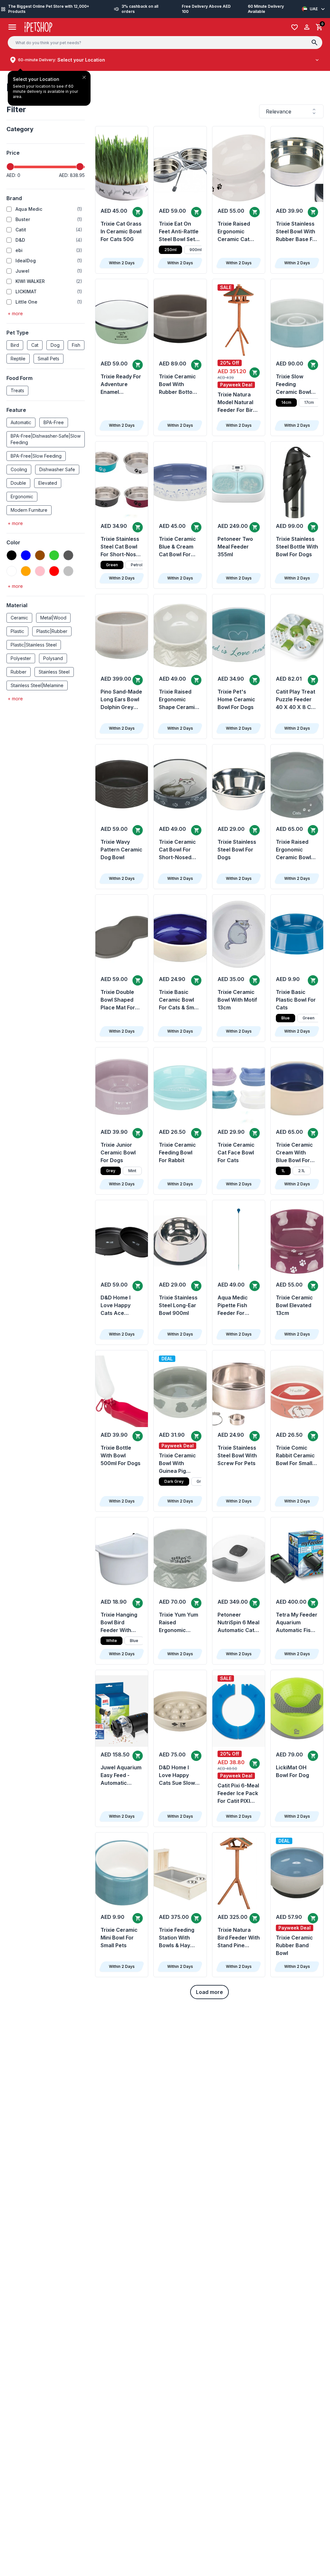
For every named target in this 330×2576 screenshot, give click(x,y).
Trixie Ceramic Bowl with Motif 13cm (237, 1000)
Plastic (17, 631)
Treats (17, 390)
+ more (15, 313)
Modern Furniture (29, 510)
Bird (15, 345)
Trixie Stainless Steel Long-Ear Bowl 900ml (178, 1305)
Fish (76, 345)
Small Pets (49, 359)
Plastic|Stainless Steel (34, 645)
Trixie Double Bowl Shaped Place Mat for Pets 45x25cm (119, 1000)
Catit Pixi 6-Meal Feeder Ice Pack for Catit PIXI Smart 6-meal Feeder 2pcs (238, 1793)
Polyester (21, 658)
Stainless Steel (54, 672)
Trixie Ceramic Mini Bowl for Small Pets (119, 1938)
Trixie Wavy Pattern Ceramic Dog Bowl (121, 850)
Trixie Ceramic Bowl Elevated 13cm (294, 1305)
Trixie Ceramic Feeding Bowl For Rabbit (177, 1152)
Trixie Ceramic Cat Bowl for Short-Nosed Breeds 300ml (177, 850)
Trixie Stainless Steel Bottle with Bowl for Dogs (297, 547)
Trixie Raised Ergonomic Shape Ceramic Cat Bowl (178, 700)
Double (18, 483)
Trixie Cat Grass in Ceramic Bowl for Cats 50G (121, 231)
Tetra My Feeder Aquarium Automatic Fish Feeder (297, 1623)
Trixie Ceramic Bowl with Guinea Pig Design (177, 1463)
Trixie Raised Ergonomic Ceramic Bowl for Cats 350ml (295, 850)
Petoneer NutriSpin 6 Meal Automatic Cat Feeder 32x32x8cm (238, 1623)
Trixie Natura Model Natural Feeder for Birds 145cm (238, 403)
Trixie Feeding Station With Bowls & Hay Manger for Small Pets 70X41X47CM (177, 1938)
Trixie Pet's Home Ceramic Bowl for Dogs (236, 699)
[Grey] (68, 555)
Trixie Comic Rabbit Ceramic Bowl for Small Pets (295, 1456)
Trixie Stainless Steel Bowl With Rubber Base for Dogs (297, 232)
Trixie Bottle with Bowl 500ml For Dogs (121, 1455)
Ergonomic (22, 496)
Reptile (18, 359)
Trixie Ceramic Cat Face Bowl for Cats (236, 1152)
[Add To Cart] (138, 212)
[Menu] (12, 27)
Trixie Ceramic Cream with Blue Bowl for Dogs (294, 1153)
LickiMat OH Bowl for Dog (292, 1771)
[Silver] (68, 571)
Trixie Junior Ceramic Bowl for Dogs (118, 1152)
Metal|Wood (53, 618)
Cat (35, 345)
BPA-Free (54, 422)
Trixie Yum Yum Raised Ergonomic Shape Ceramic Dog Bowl (179, 1623)
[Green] (54, 555)
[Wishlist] (295, 27)
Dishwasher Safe (57, 469)
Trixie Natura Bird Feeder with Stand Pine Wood (239, 1938)
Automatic (21, 422)
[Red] (54, 571)
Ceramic (19, 618)
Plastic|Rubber (52, 631)
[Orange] (26, 571)
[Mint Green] (12, 571)
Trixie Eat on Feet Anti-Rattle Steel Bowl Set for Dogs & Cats (179, 232)
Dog (55, 345)
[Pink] (40, 571)
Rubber (19, 672)
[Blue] (26, 555)
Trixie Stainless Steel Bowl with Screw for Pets (237, 1455)
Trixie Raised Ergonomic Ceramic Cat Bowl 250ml (234, 232)
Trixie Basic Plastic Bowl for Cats (296, 1000)
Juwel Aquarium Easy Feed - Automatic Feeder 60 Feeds (121, 1775)
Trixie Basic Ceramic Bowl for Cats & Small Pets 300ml (179, 1000)
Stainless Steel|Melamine (37, 685)
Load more (209, 1992)
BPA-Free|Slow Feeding (36, 456)
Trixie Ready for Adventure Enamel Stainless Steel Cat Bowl (121, 384)
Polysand (53, 658)
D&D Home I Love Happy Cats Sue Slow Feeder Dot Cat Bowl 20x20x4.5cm (178, 1775)
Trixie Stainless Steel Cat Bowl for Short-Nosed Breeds (121, 547)
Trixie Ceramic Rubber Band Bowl (294, 1945)
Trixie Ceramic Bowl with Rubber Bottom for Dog (178, 384)
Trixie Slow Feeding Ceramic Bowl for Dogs (293, 384)
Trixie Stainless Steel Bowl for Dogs (237, 850)
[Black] (12, 555)
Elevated (48, 483)
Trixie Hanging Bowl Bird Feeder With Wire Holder (119, 1623)
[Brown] (40, 555)
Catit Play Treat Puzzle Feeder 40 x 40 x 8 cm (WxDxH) (296, 700)
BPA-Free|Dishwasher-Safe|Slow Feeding (46, 439)
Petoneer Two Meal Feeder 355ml (235, 547)
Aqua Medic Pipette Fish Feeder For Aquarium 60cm (238, 1306)
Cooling (19, 469)
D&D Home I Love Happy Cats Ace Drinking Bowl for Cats (118, 1306)
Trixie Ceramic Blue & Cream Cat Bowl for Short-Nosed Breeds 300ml (177, 547)
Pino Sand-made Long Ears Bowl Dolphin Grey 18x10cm (121, 700)
